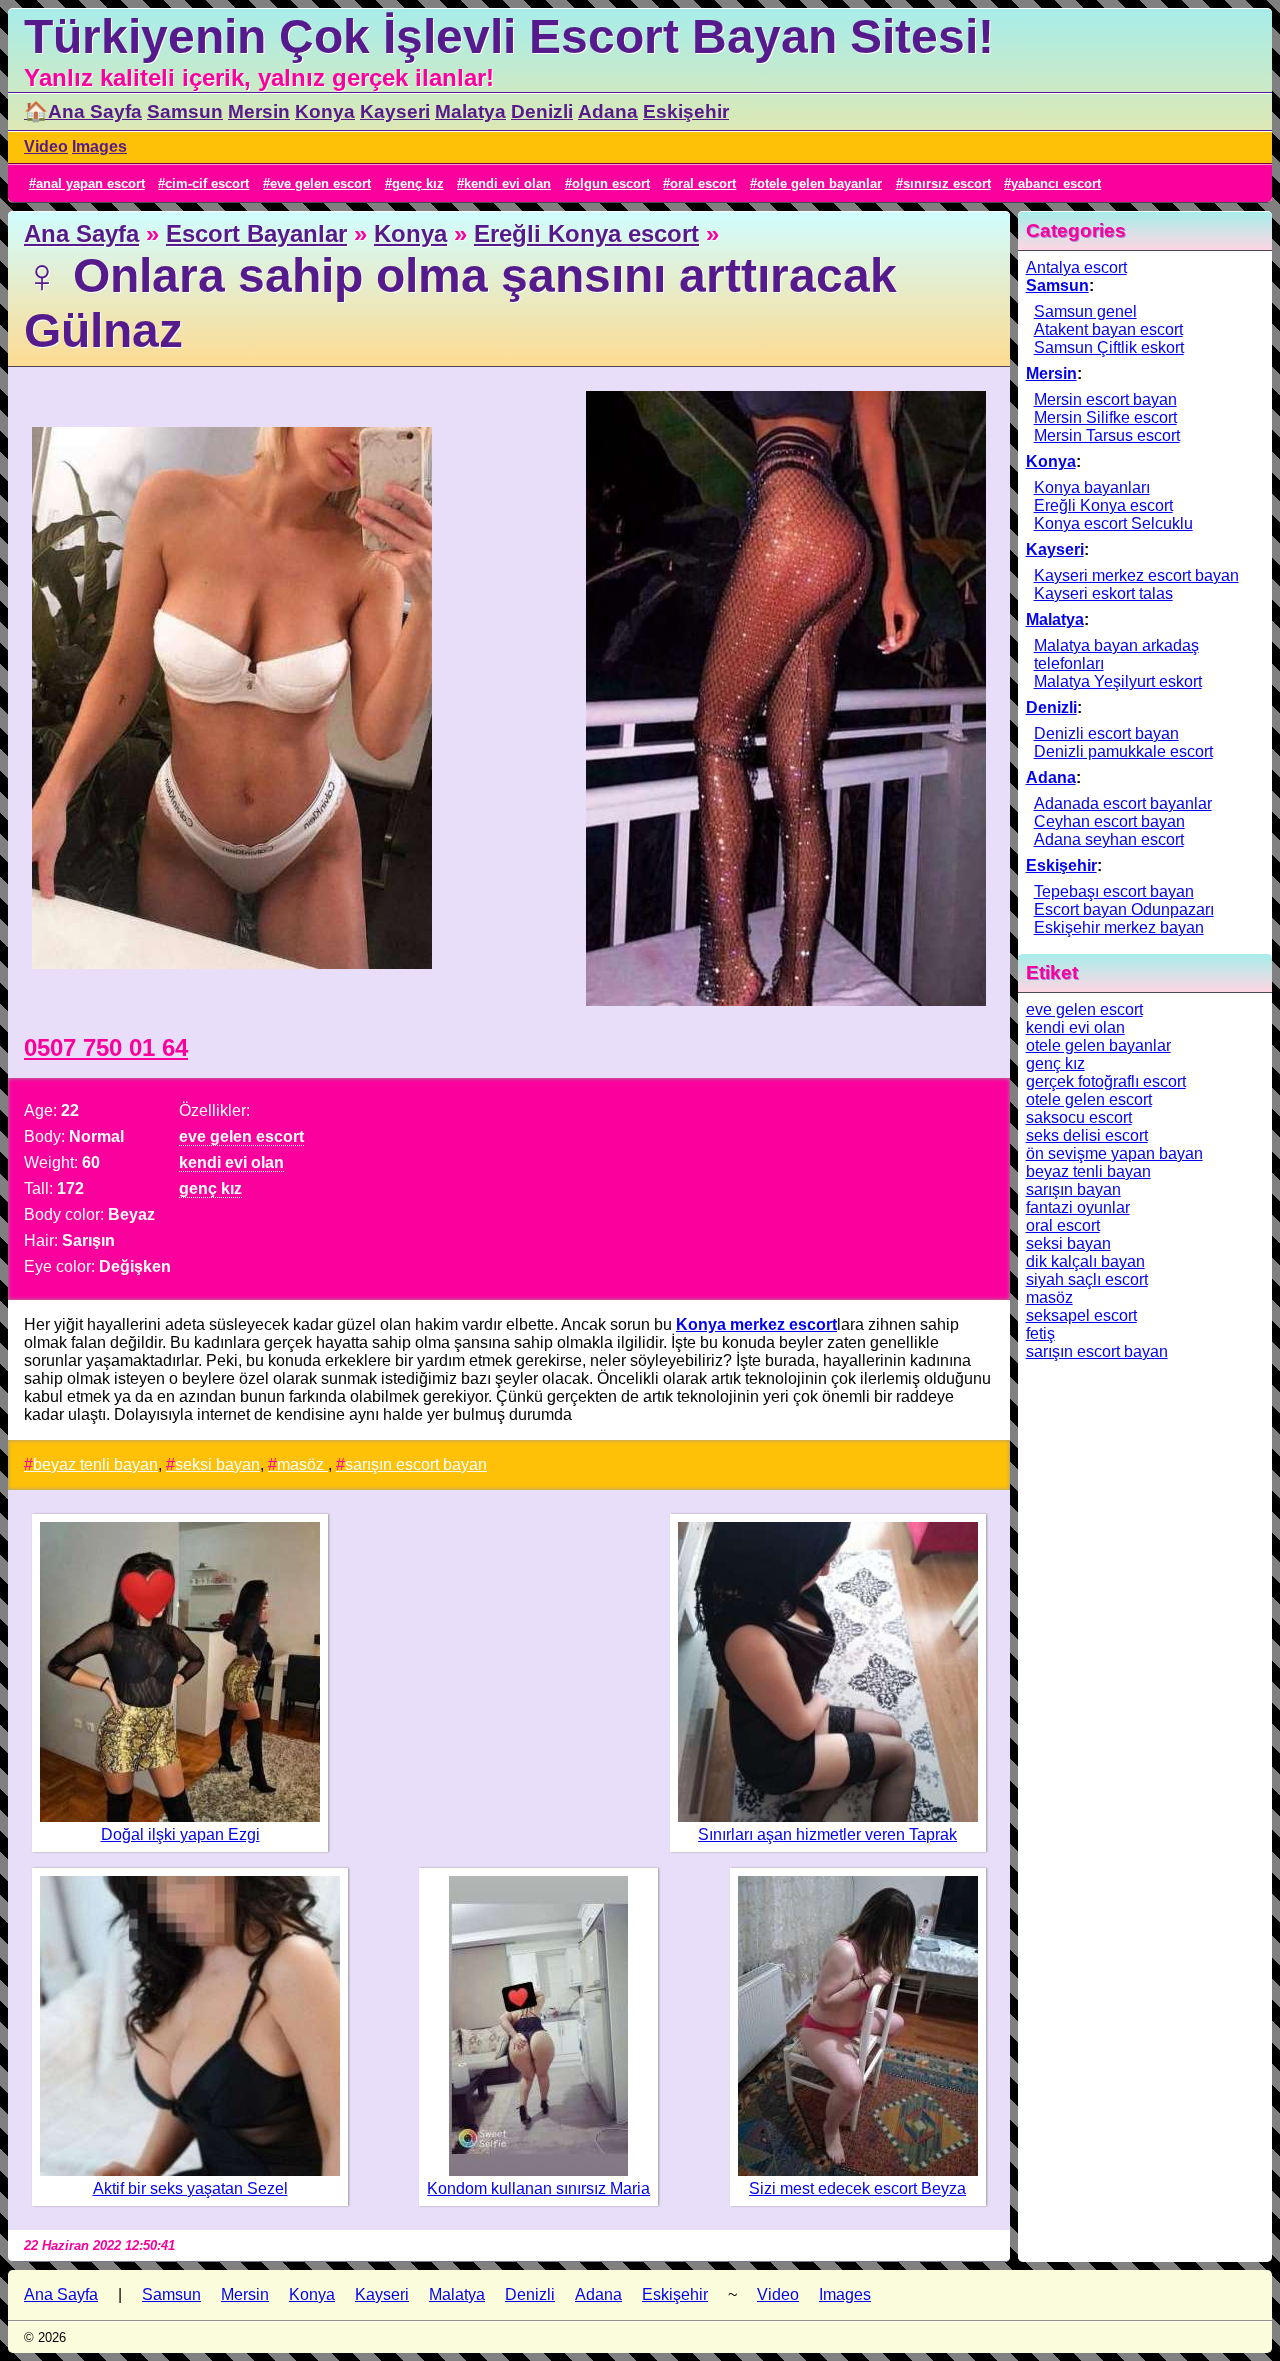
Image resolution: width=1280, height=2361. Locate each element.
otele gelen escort (1089, 1099)
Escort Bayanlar (256, 233)
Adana (608, 111)
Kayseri (395, 111)
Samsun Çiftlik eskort (1109, 347)
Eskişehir (686, 111)
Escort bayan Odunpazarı (1124, 909)
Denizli (542, 111)
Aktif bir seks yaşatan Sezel (190, 2188)
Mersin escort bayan (1105, 399)
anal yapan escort (90, 183)
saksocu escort (1079, 1117)
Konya (325, 111)
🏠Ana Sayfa (83, 111)
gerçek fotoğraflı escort (1106, 1081)
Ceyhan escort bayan (1109, 821)
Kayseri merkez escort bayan (1136, 575)
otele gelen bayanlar (819, 183)
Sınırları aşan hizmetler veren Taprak (827, 1834)
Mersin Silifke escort (1105, 417)
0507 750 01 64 (106, 1047)
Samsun (185, 111)
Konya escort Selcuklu (1113, 523)
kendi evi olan (507, 183)
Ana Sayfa (81, 233)
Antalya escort (1076, 267)
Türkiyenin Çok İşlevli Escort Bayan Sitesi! (509, 36)
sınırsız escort (947, 183)
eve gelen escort (320, 183)
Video (46, 146)
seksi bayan (217, 1464)
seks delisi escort (1087, 1135)
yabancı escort (1056, 183)
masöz (302, 1464)
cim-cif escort (207, 183)
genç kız (418, 183)
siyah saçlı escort (1087, 1279)
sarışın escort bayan (416, 1464)
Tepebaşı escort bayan (1114, 891)
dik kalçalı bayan (1085, 1261)
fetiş (1040, 1333)
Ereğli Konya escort (586, 233)
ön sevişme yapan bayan (1114, 1153)
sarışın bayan (1073, 1189)
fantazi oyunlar (1078, 1207)
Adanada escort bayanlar (1123, 803)
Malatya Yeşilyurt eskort (1118, 681)
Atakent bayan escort (1108, 329)
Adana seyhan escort (1109, 839)
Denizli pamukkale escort (1123, 751)
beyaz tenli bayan (95, 1464)
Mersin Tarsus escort (1107, 435)
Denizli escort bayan (1106, 733)
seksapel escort (1081, 1315)
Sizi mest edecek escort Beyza (857, 2188)
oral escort (703, 183)
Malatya (470, 111)
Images (99, 146)
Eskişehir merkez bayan (1119, 927)
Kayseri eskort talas (1103, 593)
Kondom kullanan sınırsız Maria (538, 2188)
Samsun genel (1085, 311)
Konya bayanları (1092, 487)
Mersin (259, 111)
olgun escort (611, 183)
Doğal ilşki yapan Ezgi (180, 1834)
